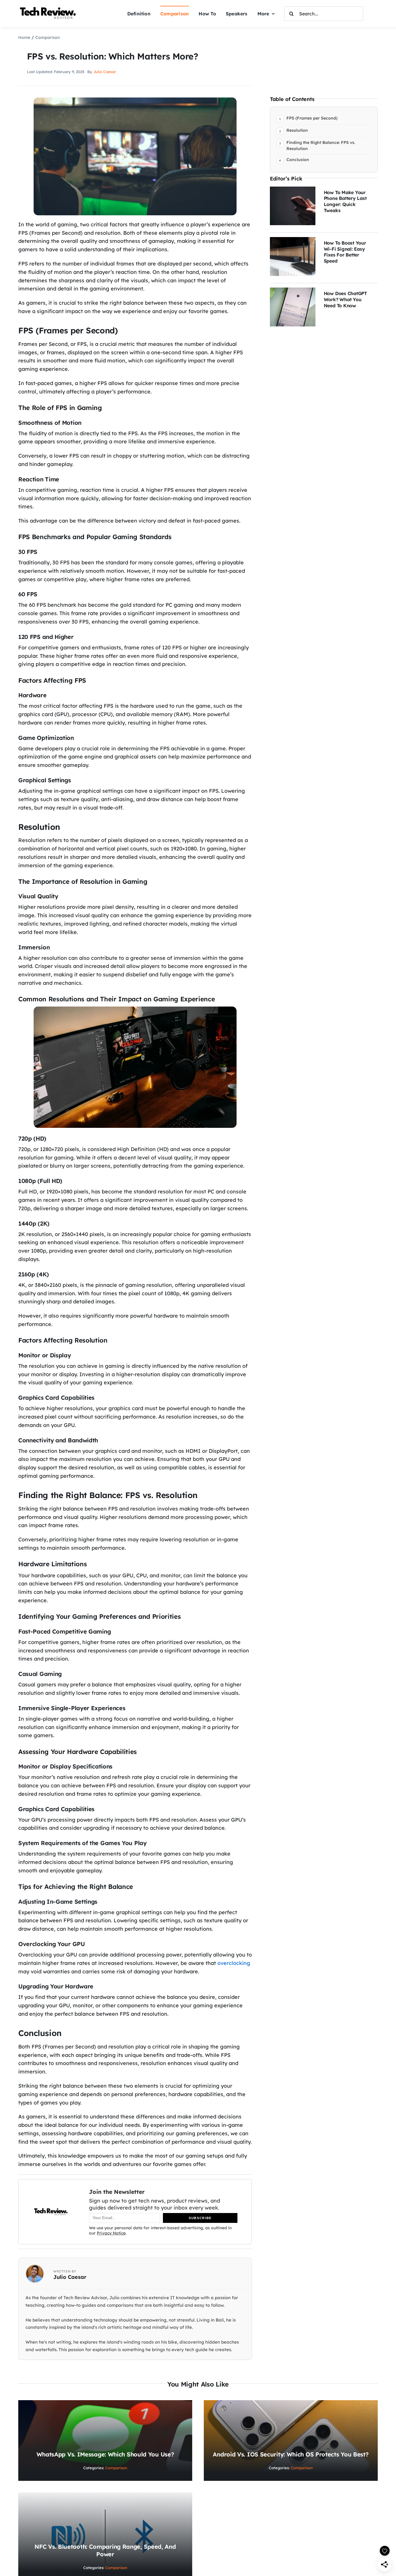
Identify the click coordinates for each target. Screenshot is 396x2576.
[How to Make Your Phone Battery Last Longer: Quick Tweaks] (293, 190)
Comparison (116, 2468)
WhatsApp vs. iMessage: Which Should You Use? (105, 2454)
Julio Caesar (105, 72)
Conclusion (298, 160)
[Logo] (49, 8)
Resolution (297, 130)
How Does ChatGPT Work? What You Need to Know (345, 299)
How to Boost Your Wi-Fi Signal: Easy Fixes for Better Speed (345, 252)
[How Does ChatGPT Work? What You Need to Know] (293, 291)
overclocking (234, 1963)
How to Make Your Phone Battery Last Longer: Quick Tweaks (345, 201)
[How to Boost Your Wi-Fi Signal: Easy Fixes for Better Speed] (293, 241)
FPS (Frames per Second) (312, 118)
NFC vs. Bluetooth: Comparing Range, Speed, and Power (105, 2550)
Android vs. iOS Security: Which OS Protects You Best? (291, 2454)
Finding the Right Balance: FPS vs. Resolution (321, 146)
